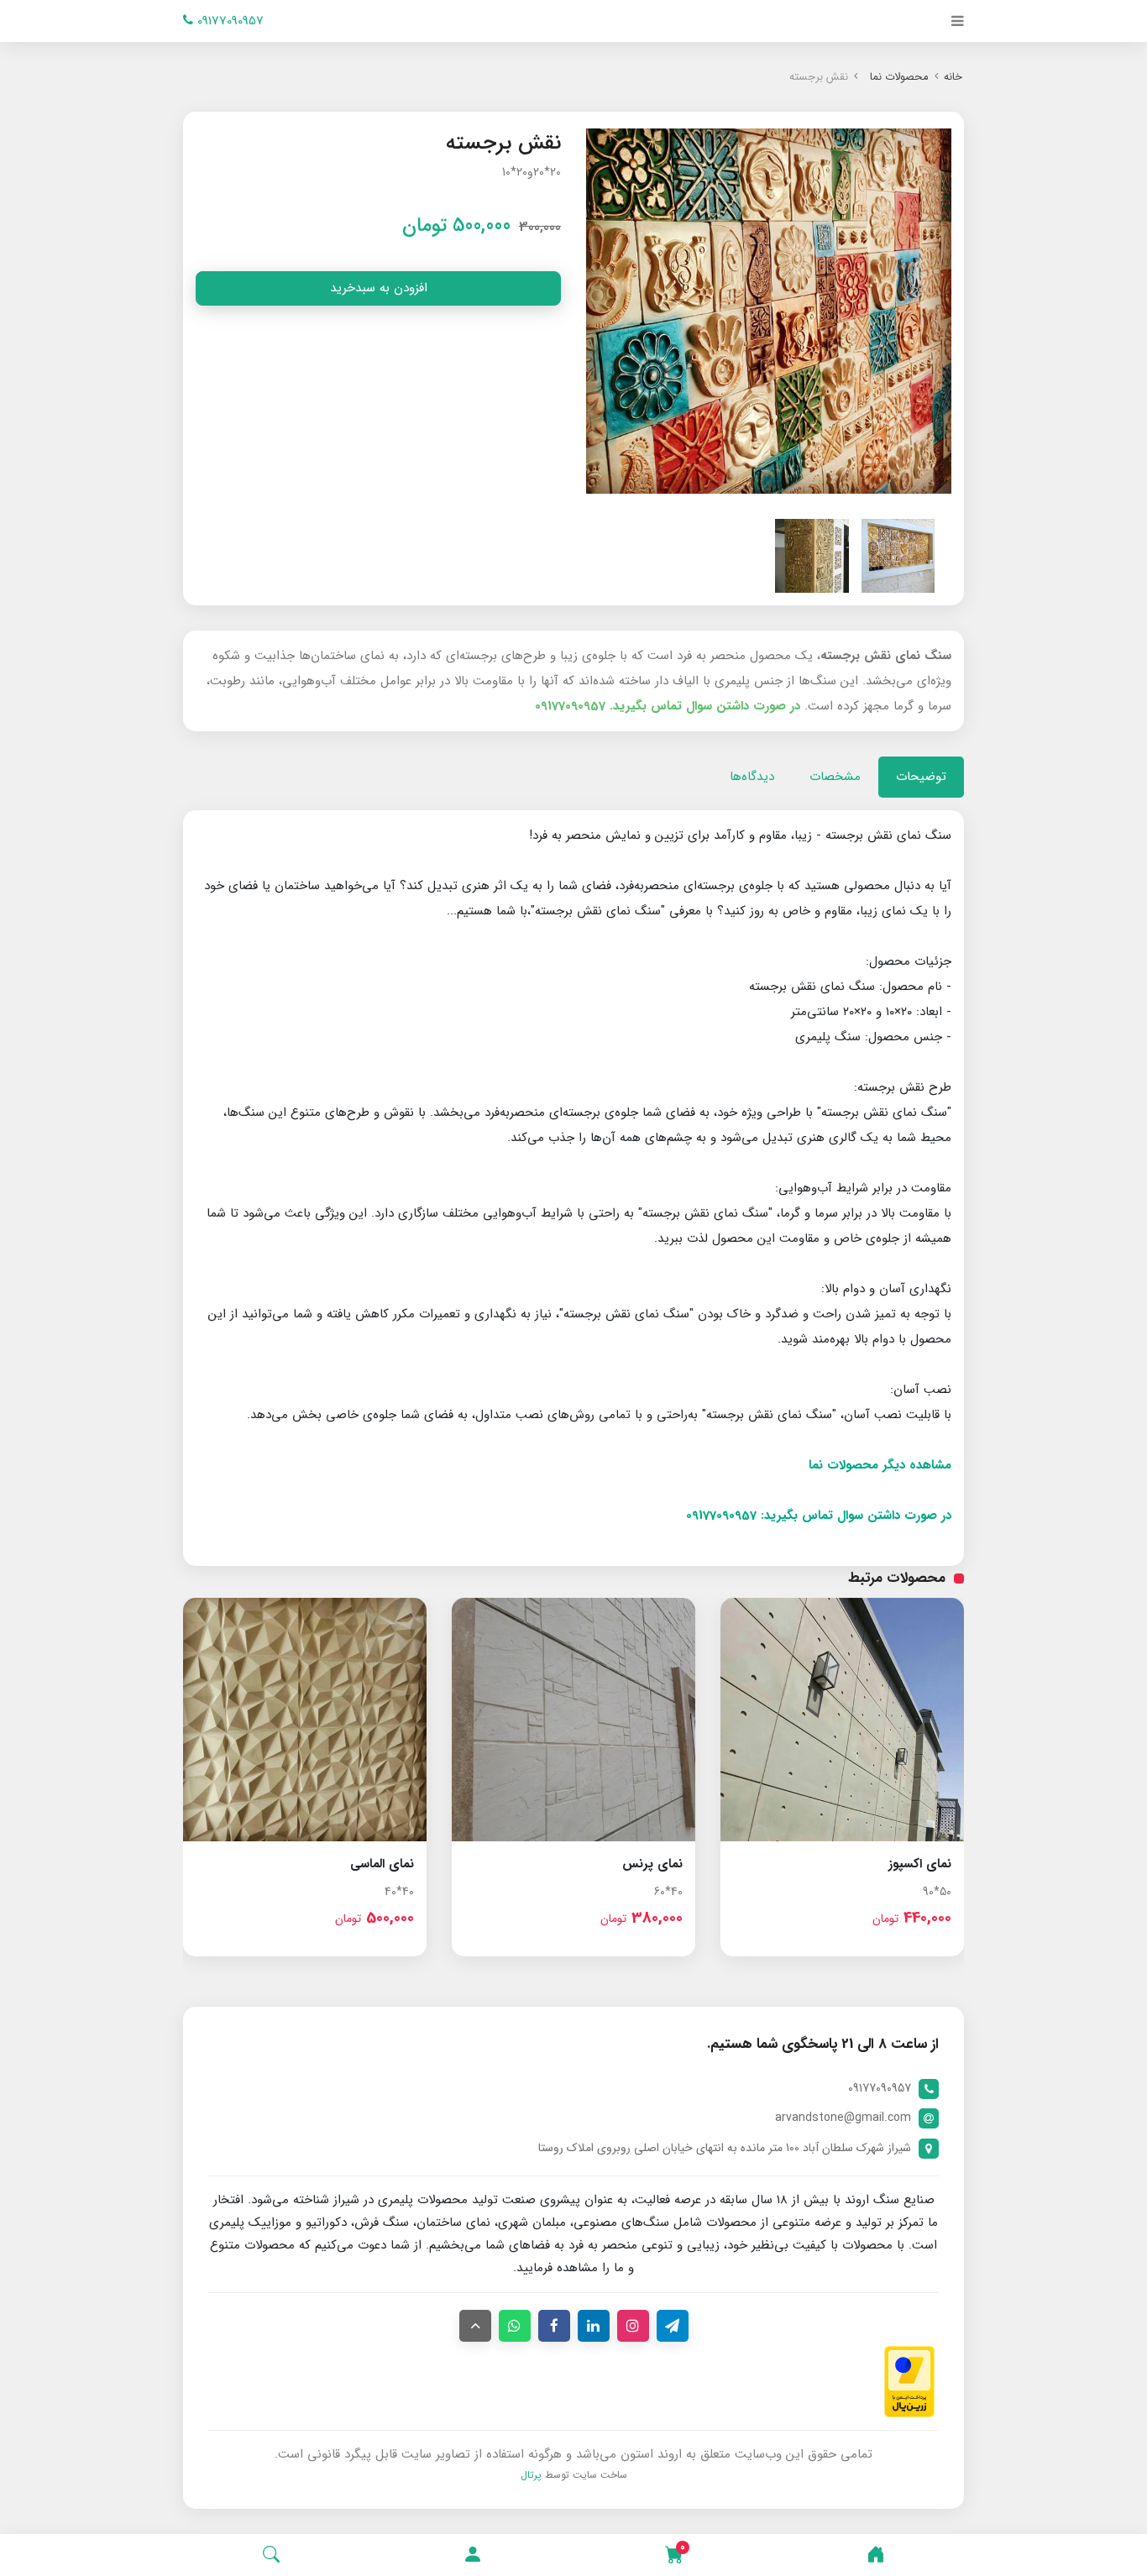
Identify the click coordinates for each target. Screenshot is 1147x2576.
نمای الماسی (382, 1864)
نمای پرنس (652, 1864)
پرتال (531, 2475)
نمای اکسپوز (920, 1864)
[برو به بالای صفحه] (475, 2326)
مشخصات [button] (835, 777)
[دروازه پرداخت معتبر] (909, 2381)
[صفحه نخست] (876, 2555)
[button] (473, 2555)
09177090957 (228, 21)
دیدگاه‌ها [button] (752, 777)
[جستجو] (271, 2555)
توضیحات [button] (921, 777)
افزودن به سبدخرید (379, 288)
